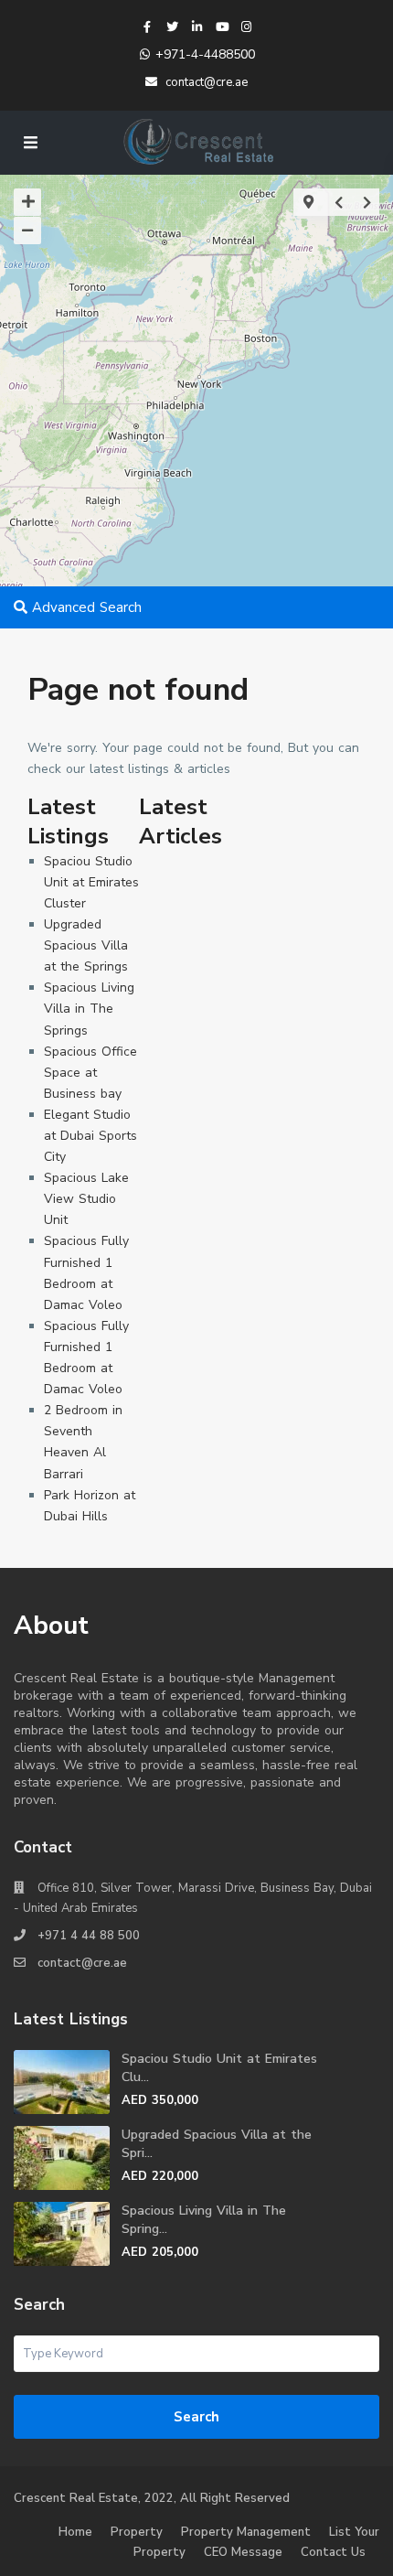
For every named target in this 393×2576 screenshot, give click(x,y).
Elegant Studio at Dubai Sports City (90, 1136)
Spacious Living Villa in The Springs (89, 1009)
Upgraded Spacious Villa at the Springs (86, 945)
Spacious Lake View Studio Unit (86, 1199)
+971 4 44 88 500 (89, 1936)
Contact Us (333, 2552)
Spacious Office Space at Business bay (90, 1073)
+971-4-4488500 (205, 54)
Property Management (246, 2532)
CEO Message (243, 2552)
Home (75, 2532)
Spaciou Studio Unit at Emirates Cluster (91, 882)
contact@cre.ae (82, 1963)
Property (137, 2532)
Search (196, 2417)
